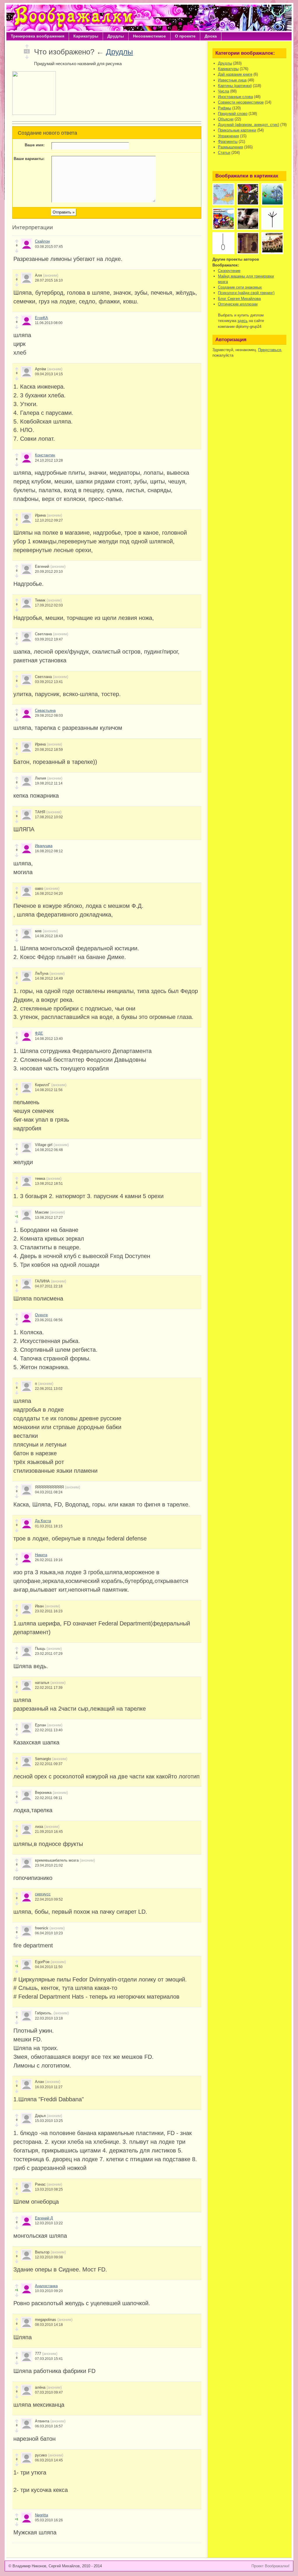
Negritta (41, 2515)
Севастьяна (45, 710)
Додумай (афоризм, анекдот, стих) (249, 125)
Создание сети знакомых (240, 287)
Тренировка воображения (38, 36)
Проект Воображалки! (270, 2566)
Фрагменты (228, 142)
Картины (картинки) (235, 86)
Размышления (230, 147)
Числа (223, 91)
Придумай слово (233, 114)
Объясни (226, 119)
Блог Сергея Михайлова (239, 299)
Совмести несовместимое (241, 102)
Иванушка (44, 846)
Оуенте (41, 1315)
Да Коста (43, 1521)
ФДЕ (39, 1033)
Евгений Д (44, 2218)
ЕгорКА (41, 318)
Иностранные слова (235, 97)
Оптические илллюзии (238, 304)
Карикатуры (86, 36)
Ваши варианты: (29, 159)
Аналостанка (46, 2286)
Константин (45, 455)
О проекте (185, 36)
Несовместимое (149, 36)
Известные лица (232, 80)
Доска (211, 36)
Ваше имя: (35, 145)
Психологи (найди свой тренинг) (246, 293)
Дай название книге (235, 74)
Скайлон (42, 241)
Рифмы (225, 108)
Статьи (224, 153)
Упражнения (228, 136)
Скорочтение (229, 271)
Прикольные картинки (237, 130)
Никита (41, 1555)
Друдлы (116, 36)
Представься (270, 350)
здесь (243, 321)
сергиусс (43, 1894)
